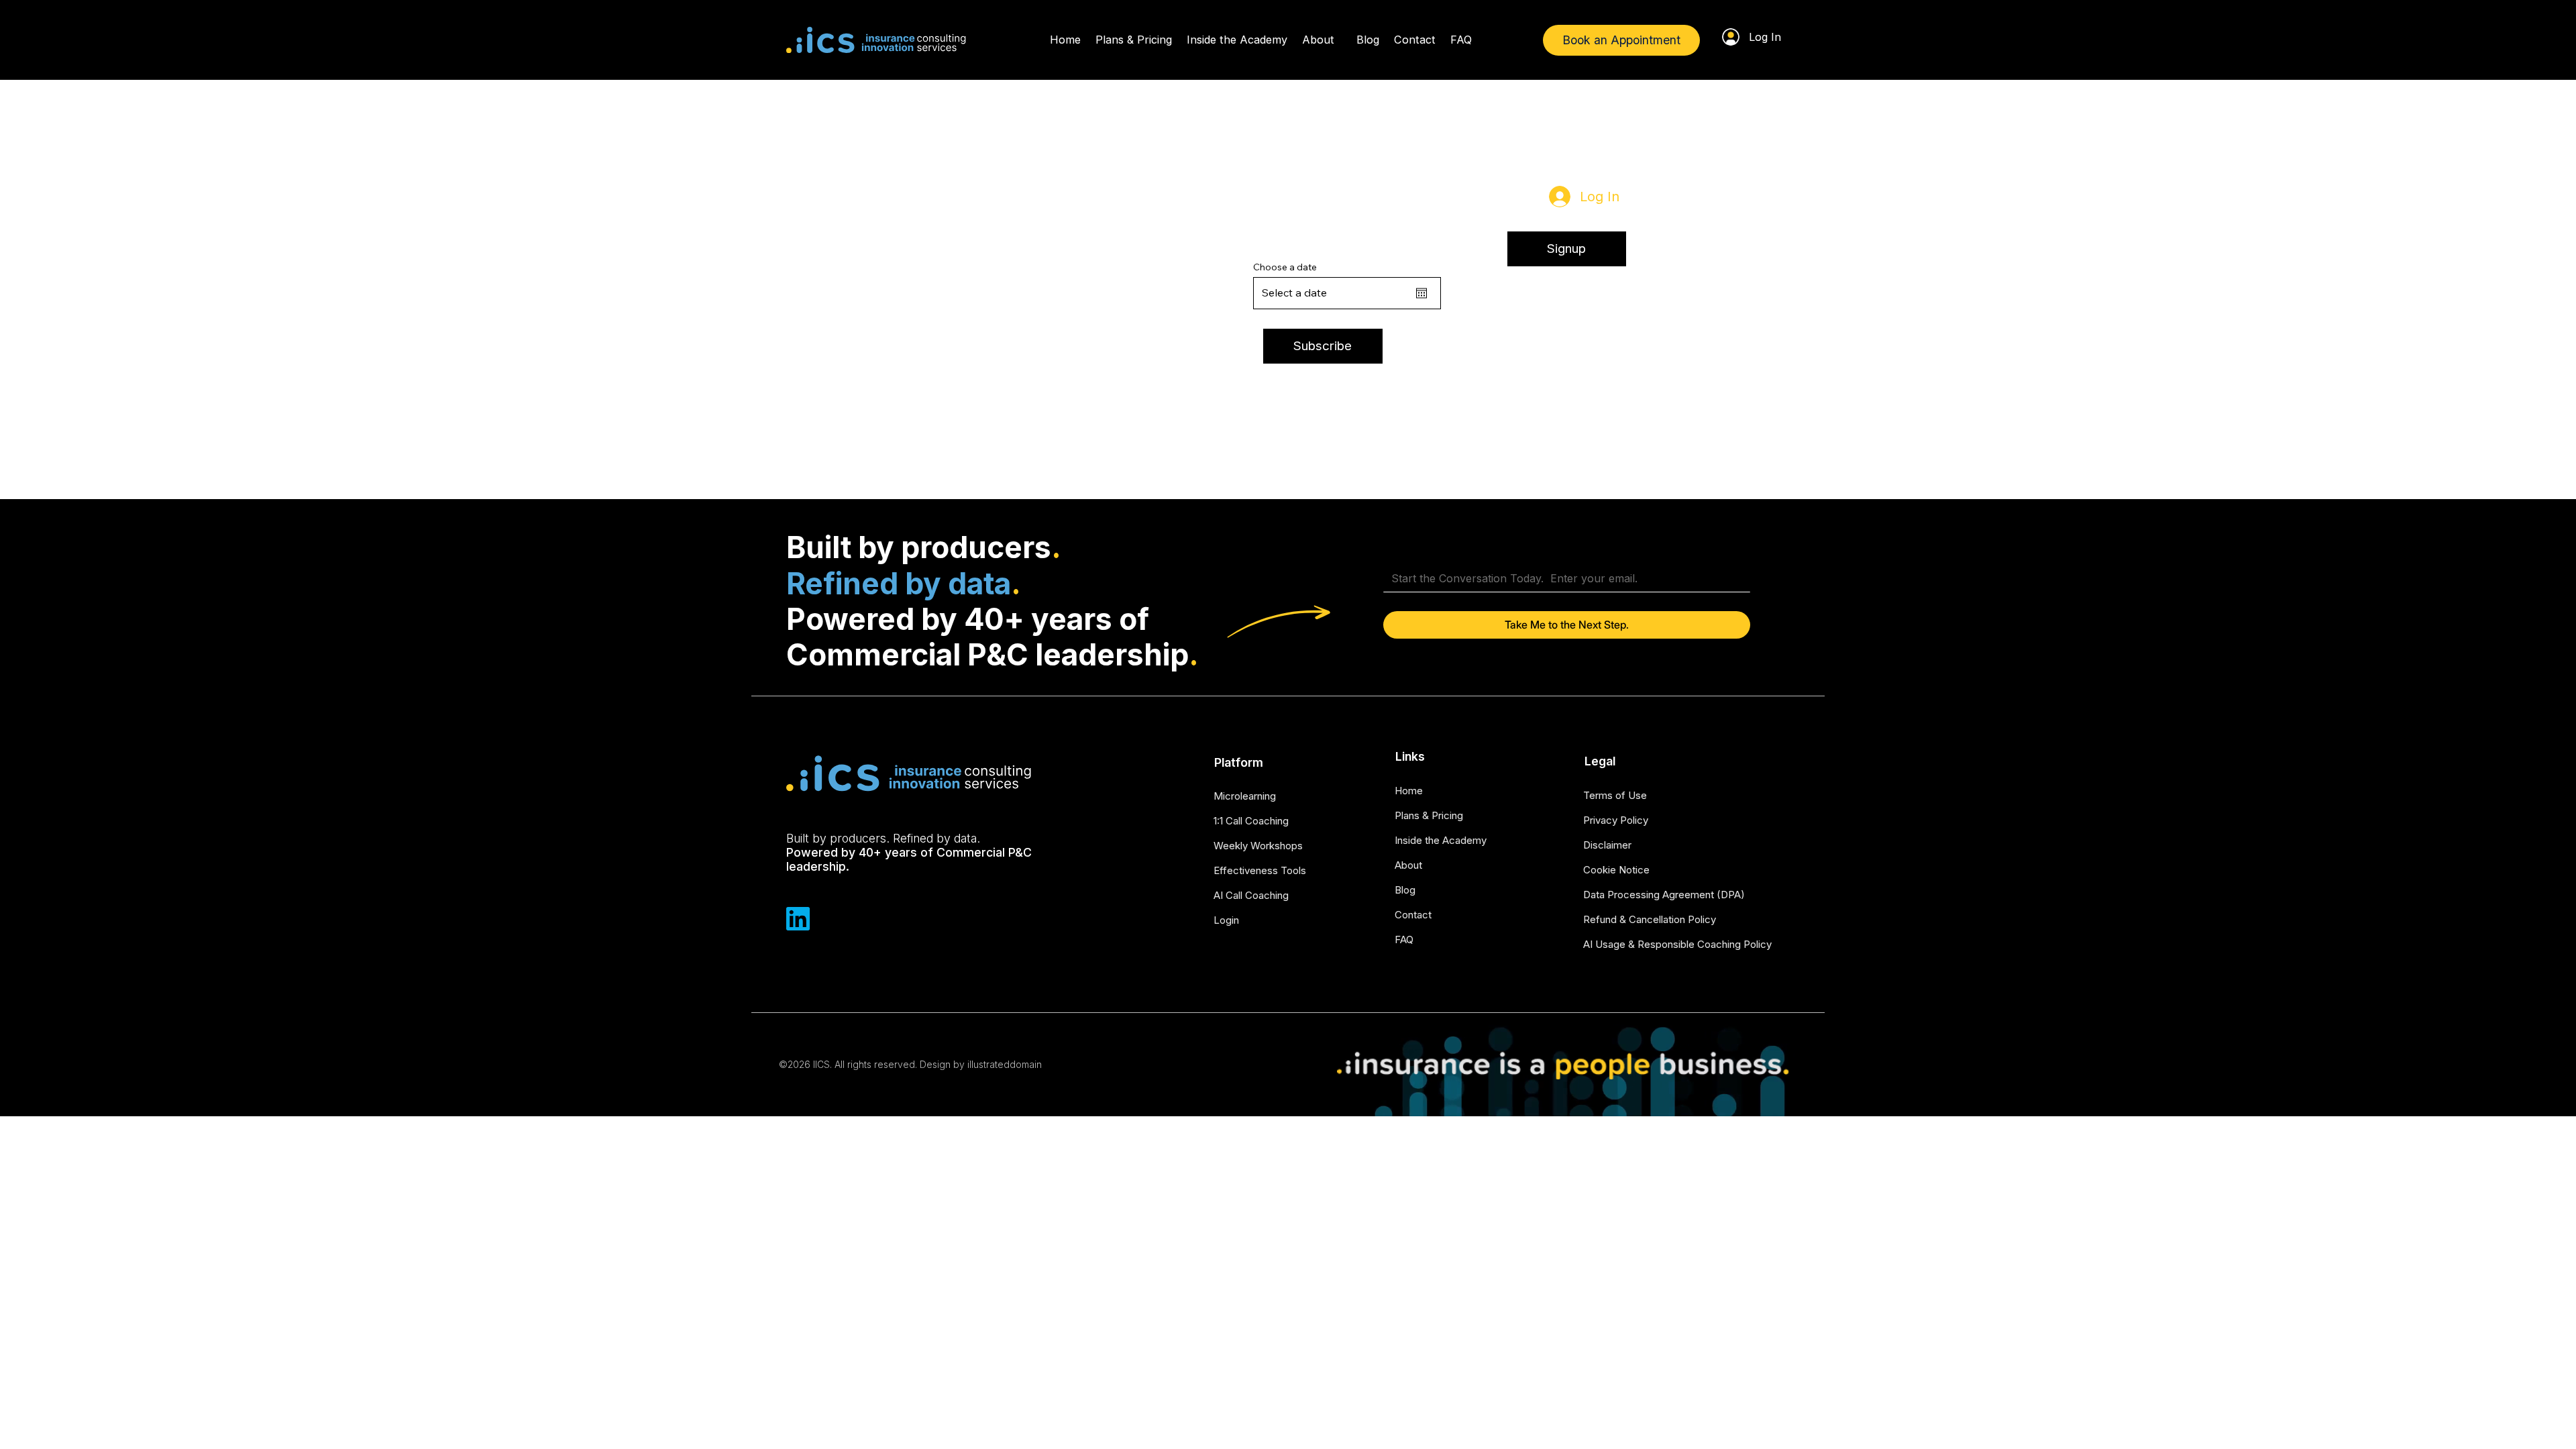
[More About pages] (1340, 40)
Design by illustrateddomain (981, 1064)
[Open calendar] (1421, 293)
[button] (1567, 249)
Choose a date (1285, 267)
